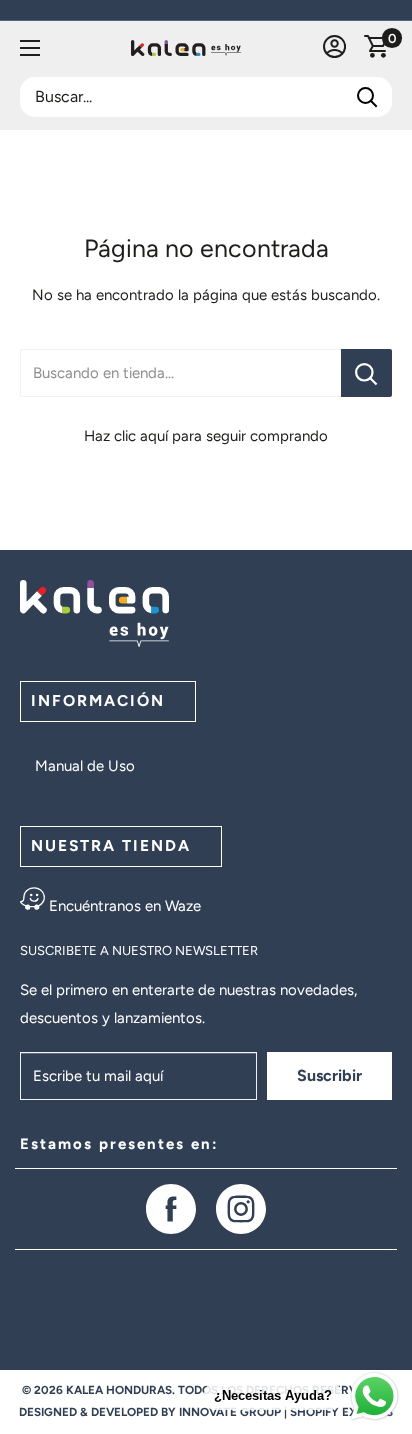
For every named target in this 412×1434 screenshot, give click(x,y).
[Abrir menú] (30, 48)
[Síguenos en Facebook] (171, 1209)
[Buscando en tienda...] (366, 373)
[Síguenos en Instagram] (241, 1209)
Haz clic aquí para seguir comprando (206, 436)
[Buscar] (367, 97)
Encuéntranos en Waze (123, 906)
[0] (377, 48)
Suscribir (329, 1075)
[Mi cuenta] (334, 48)
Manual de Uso (85, 766)
